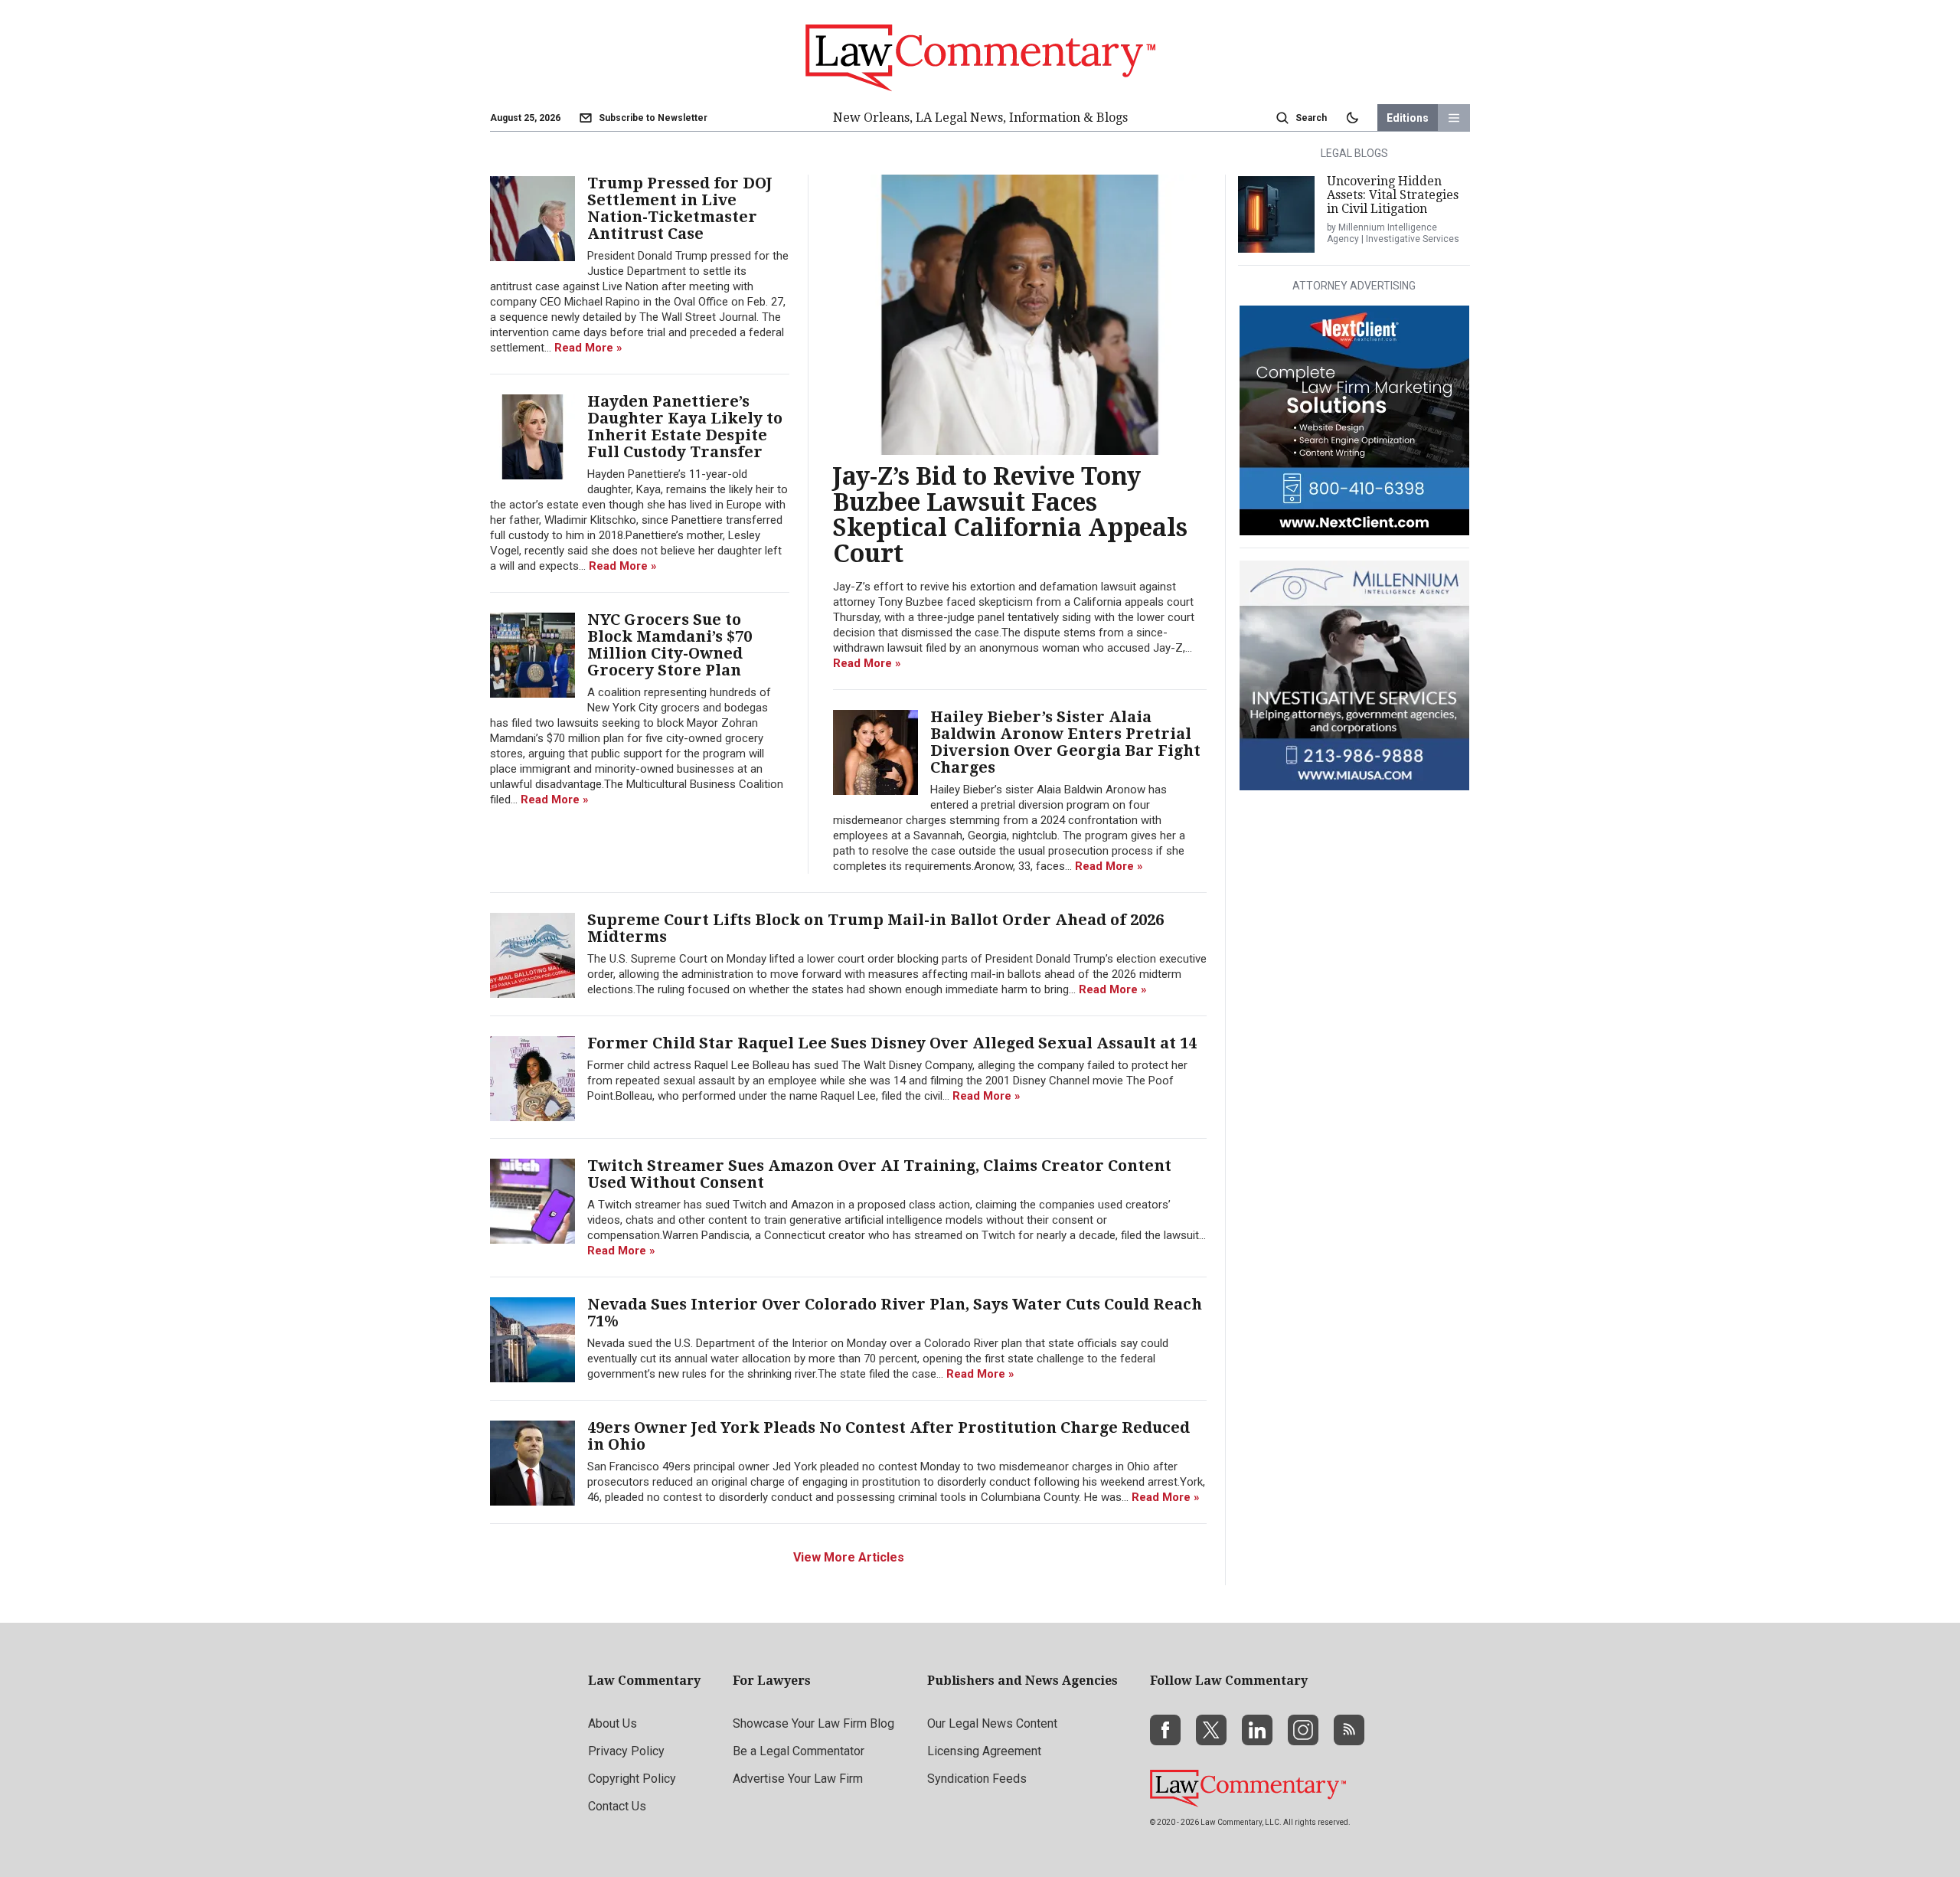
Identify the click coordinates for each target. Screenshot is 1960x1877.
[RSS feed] (1349, 1730)
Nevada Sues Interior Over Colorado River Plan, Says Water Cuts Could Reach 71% (895, 1313)
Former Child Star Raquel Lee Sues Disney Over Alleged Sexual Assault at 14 (892, 1043)
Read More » (867, 663)
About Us (612, 1723)
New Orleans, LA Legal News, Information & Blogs (980, 118)
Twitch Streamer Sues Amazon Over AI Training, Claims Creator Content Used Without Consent (879, 1174)
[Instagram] (1303, 1730)
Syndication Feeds (977, 1779)
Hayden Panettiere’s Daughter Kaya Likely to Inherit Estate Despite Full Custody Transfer (685, 427)
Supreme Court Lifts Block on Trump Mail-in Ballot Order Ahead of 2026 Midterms (875, 928)
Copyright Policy (632, 1779)
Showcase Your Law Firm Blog (813, 1723)
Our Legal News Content (992, 1723)
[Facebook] (1165, 1730)
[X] (1211, 1730)
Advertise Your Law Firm (798, 1779)
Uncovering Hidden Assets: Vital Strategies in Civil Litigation (1393, 195)
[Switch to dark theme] (1352, 118)
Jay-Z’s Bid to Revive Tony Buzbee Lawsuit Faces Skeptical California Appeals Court (1010, 515)
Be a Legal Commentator (799, 1751)
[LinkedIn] (1257, 1730)
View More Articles (849, 1557)
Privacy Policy (626, 1751)
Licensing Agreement (984, 1751)
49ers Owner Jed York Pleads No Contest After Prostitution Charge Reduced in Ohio (889, 1436)
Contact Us (617, 1806)
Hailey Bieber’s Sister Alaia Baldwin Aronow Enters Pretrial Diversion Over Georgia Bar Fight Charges (1065, 742)
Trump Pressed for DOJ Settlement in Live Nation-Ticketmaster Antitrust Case (680, 208)
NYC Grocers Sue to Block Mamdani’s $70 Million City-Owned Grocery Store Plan (670, 645)
